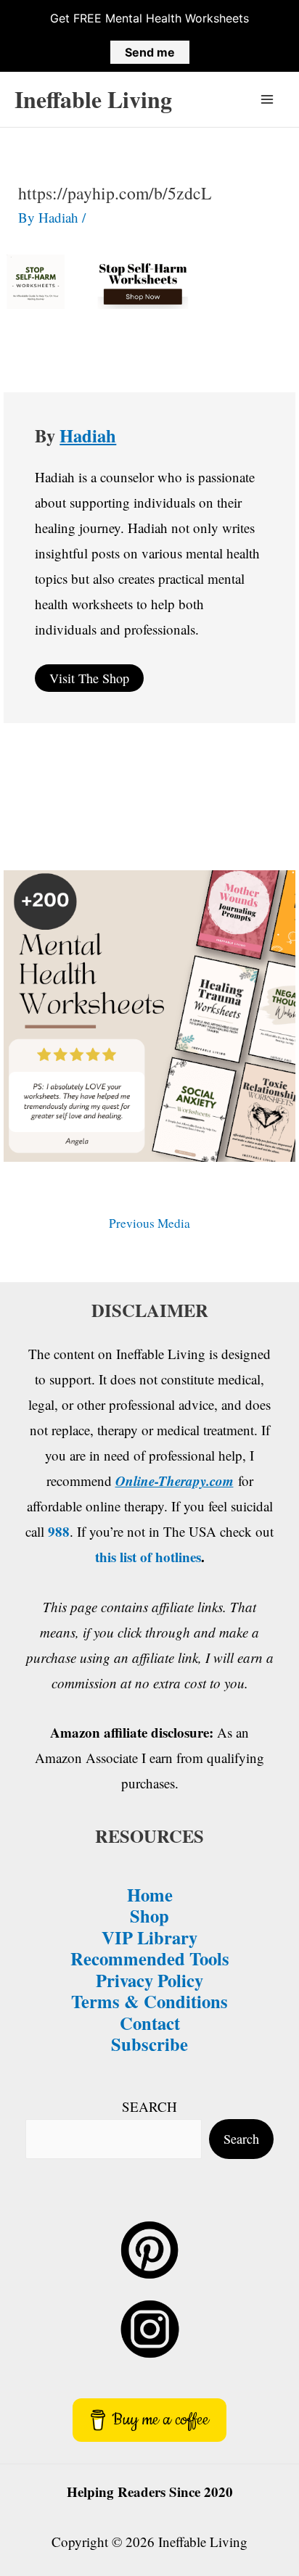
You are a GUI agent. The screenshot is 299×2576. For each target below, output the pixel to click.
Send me (150, 52)
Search (241, 2139)
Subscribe (149, 2044)
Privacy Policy (149, 1980)
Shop (149, 1915)
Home (150, 1894)
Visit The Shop (89, 678)
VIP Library (149, 1937)
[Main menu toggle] (267, 100)
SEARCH (149, 2106)
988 (59, 1531)
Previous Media (149, 1223)
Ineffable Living (93, 99)
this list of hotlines (148, 1557)
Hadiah (88, 435)
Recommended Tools (150, 1958)
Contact (150, 2023)
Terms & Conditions (149, 2001)
